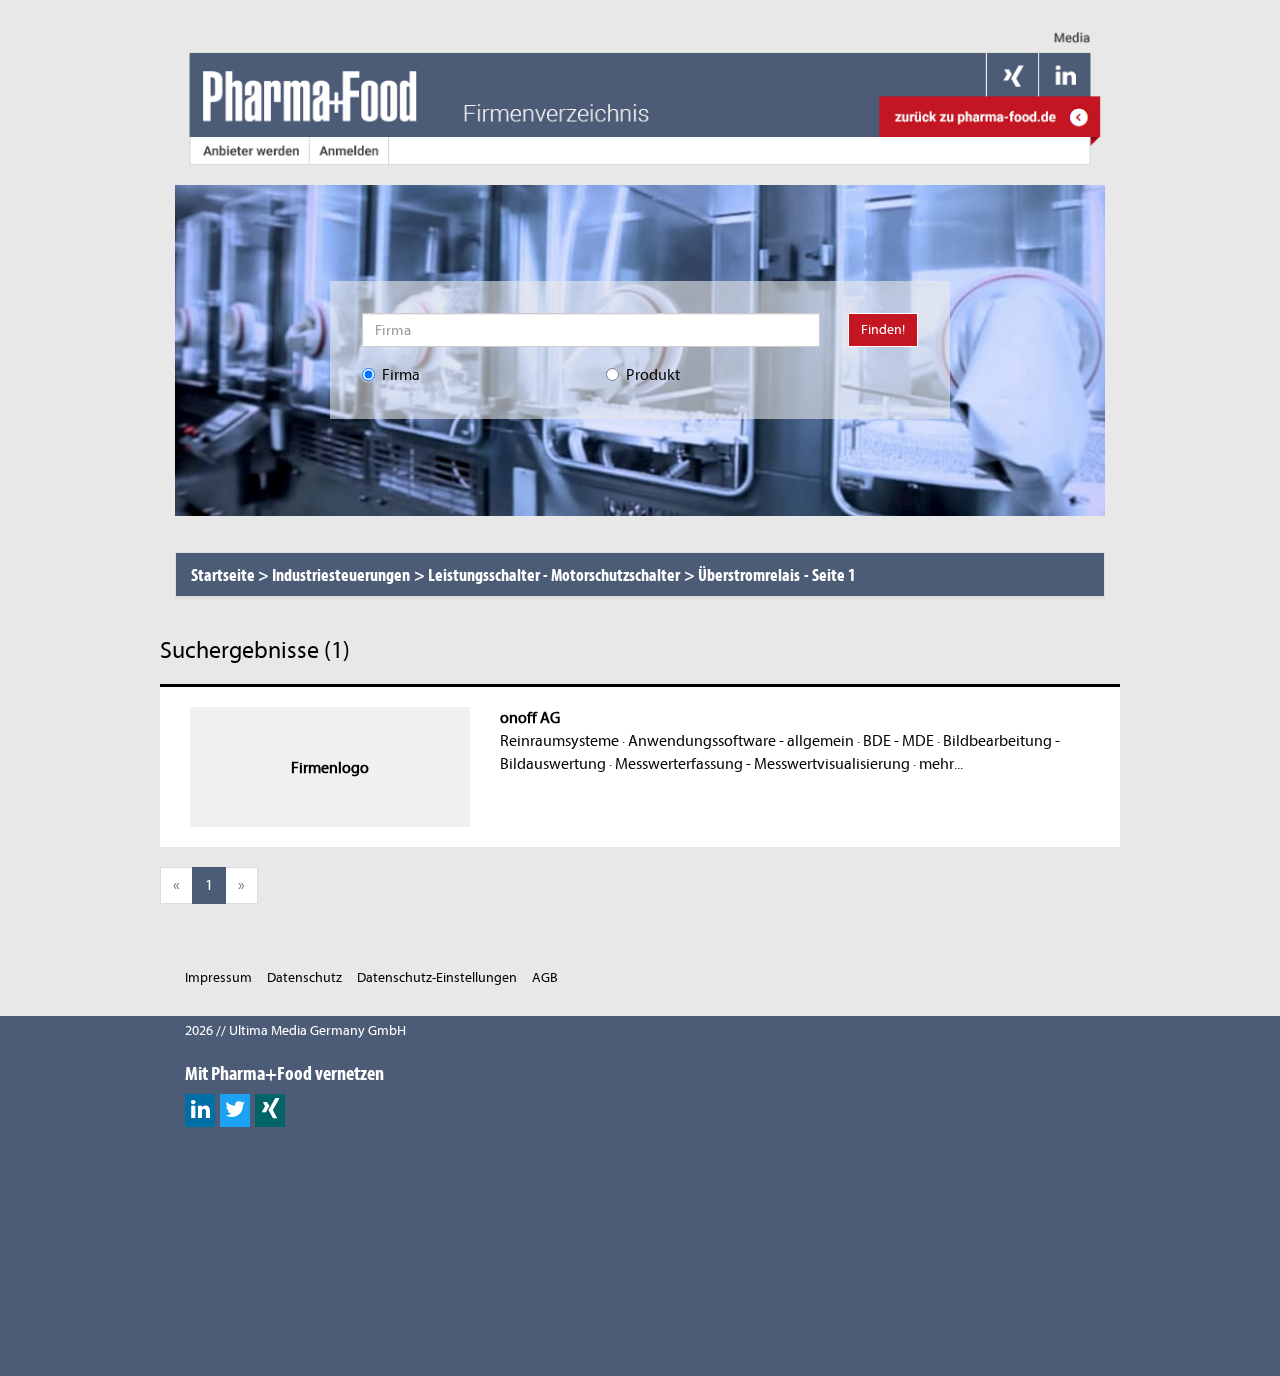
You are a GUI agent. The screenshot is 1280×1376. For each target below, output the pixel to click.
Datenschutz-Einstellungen (437, 977)
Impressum (218, 977)
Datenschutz (304, 977)
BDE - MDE (898, 741)
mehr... (941, 764)
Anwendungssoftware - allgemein (741, 741)
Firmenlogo (330, 768)
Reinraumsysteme (559, 741)
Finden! (883, 329)
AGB (545, 977)
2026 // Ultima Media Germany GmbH (295, 1030)
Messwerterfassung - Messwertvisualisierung (762, 764)
